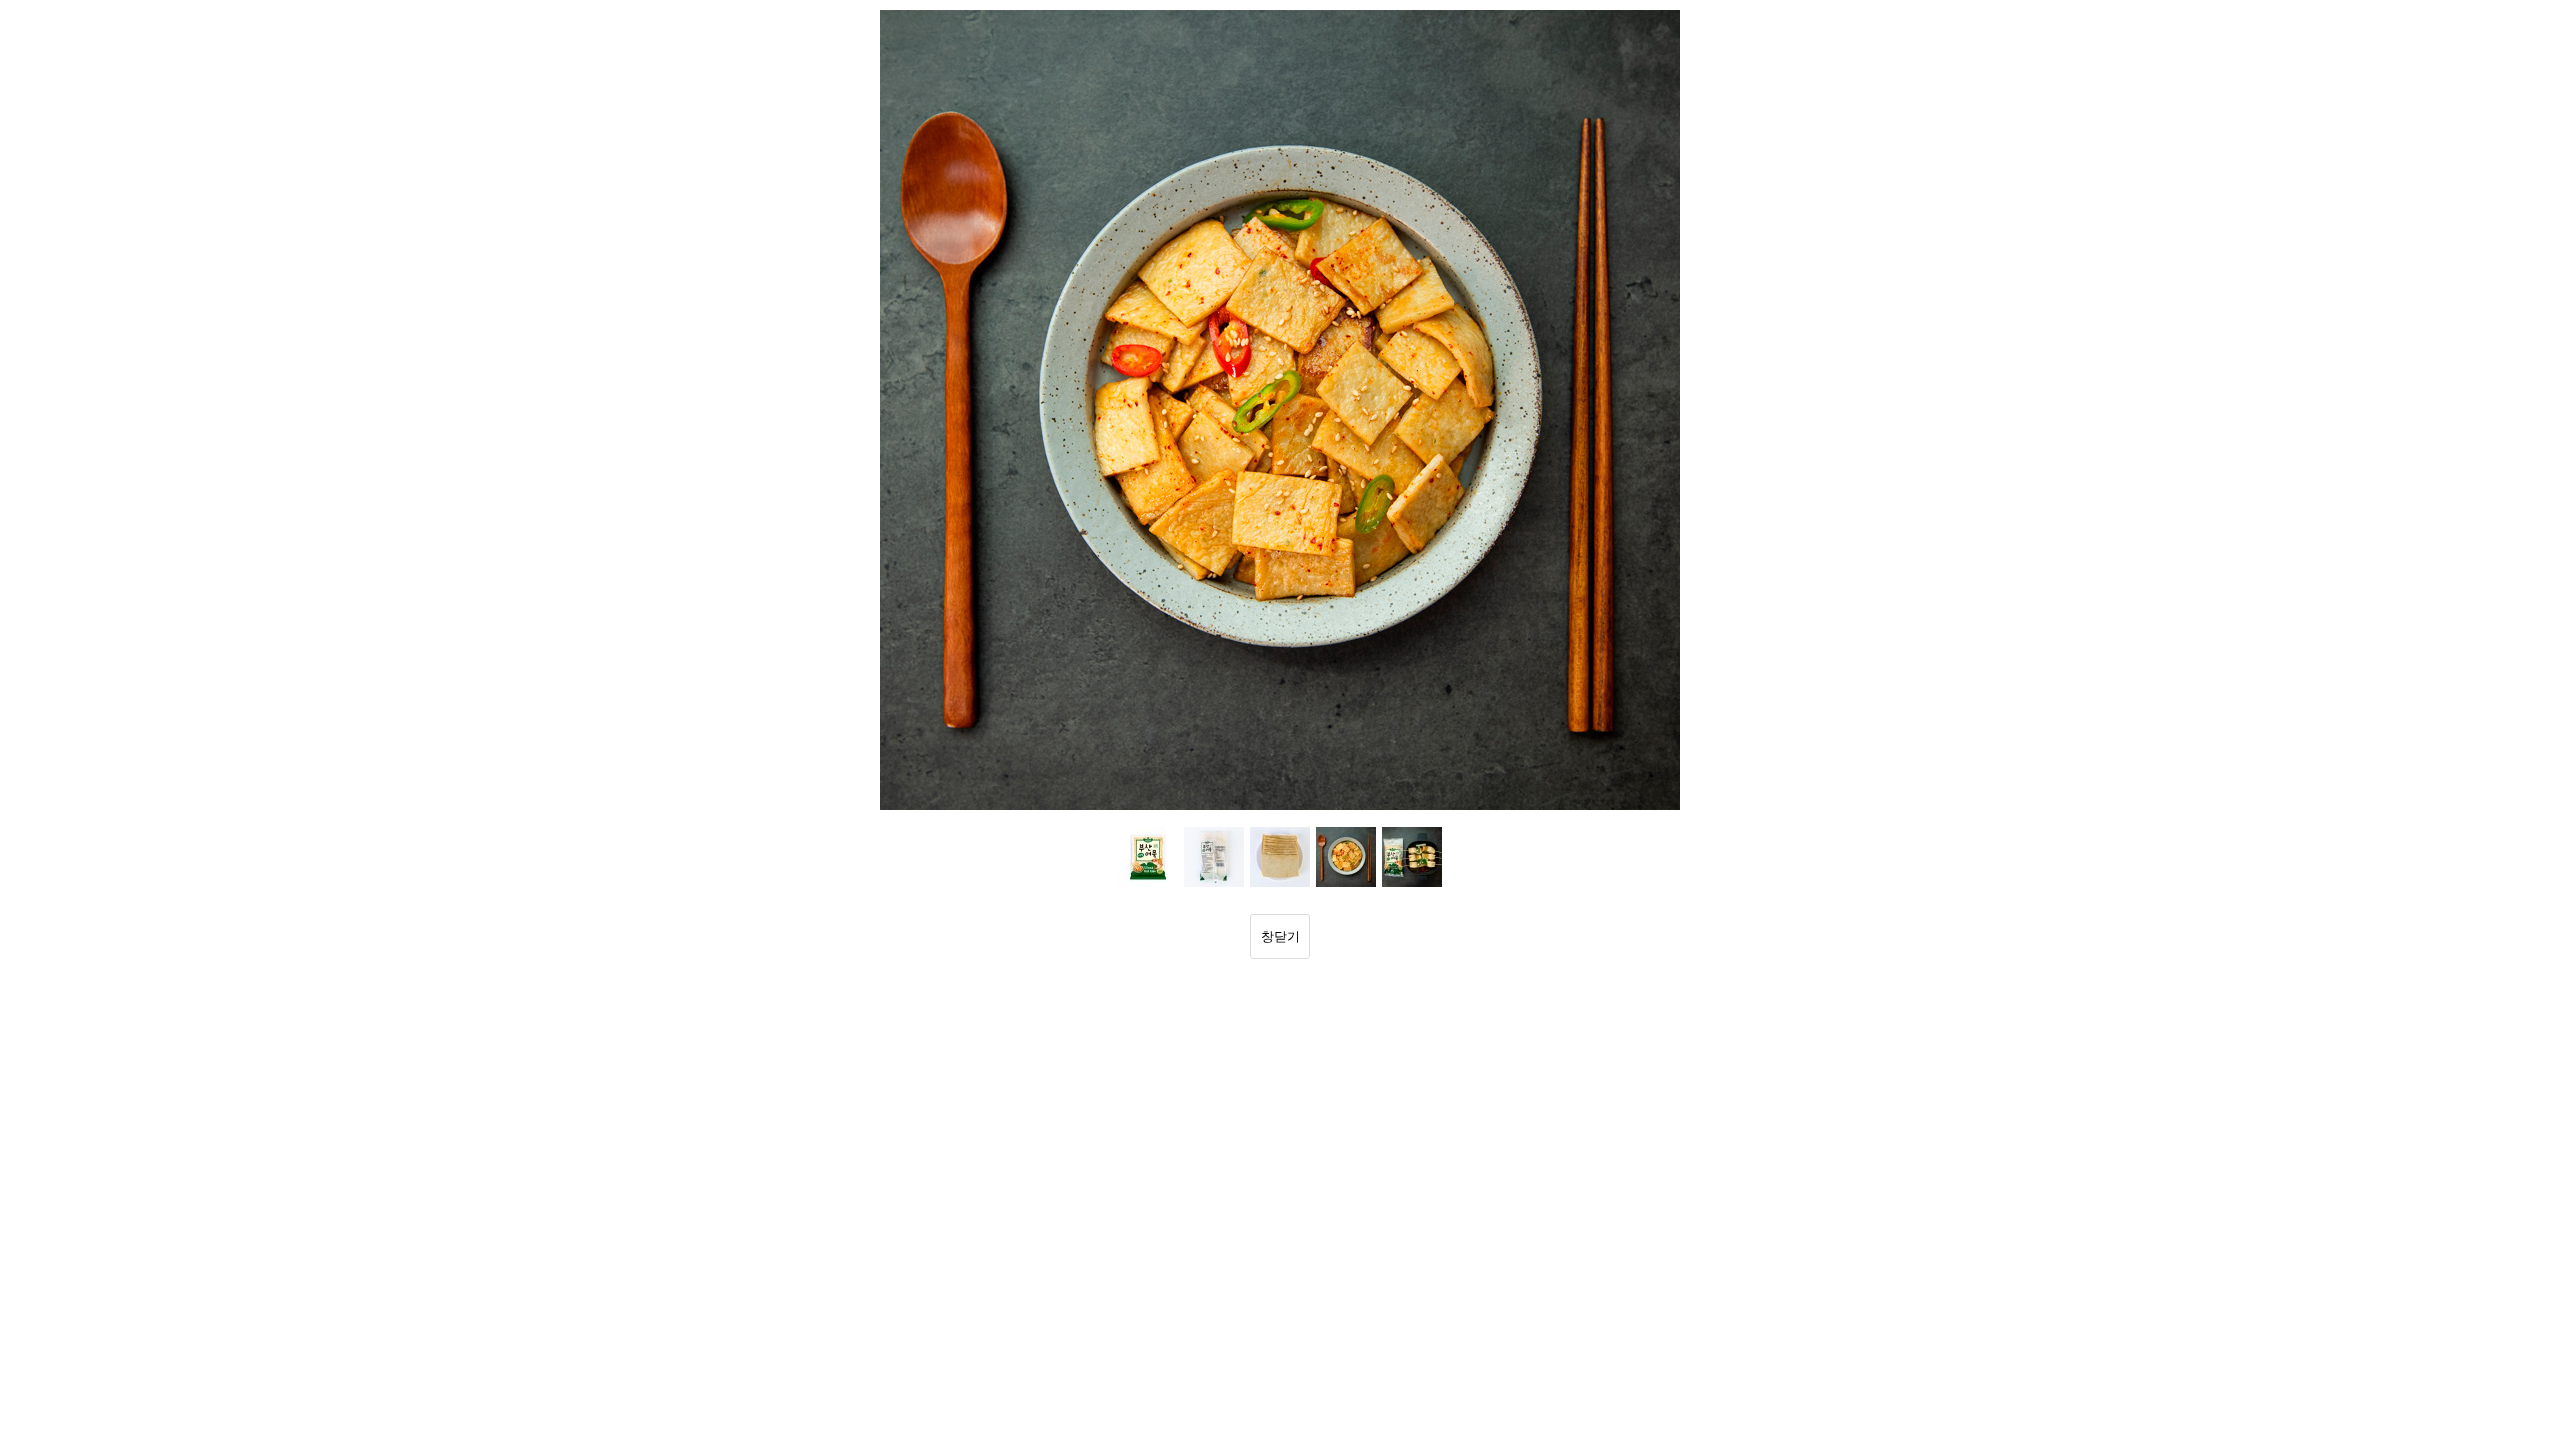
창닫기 (1280, 936)
